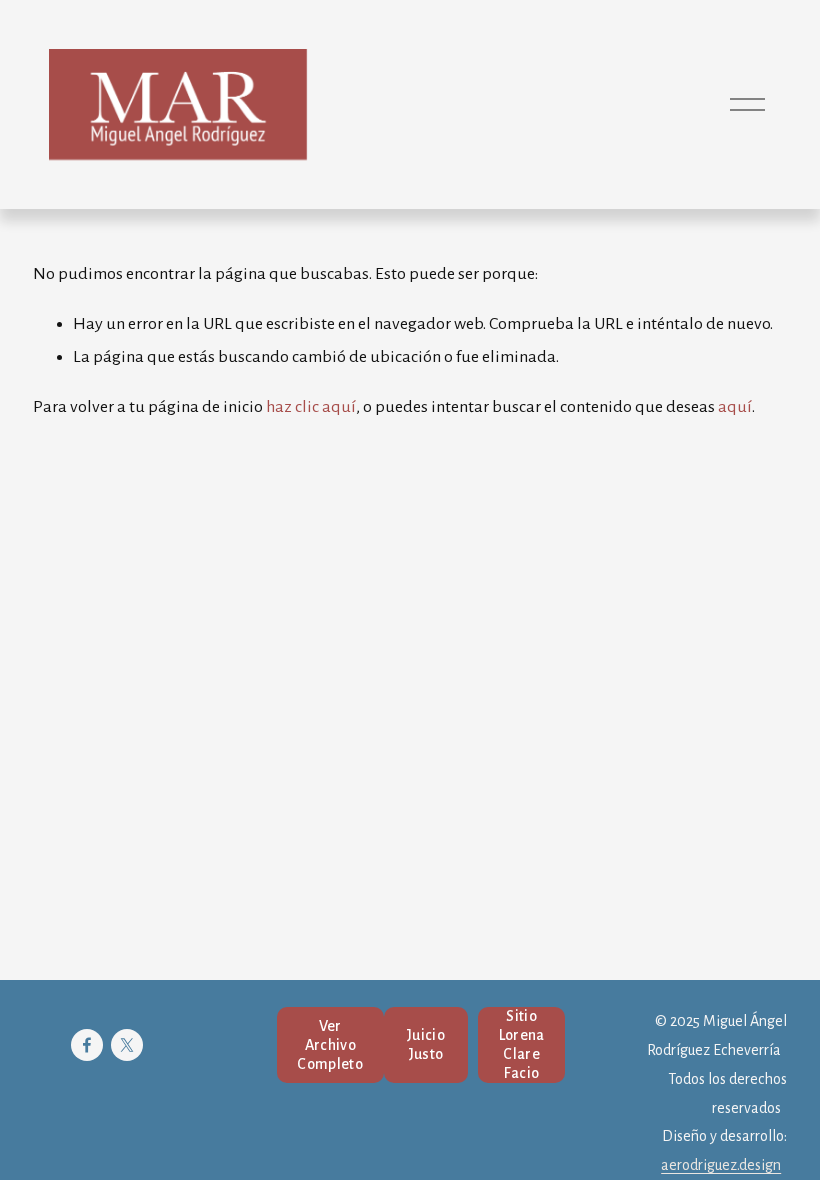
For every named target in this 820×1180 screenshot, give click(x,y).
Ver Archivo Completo (330, 1045)
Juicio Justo (426, 1044)
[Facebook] (87, 1045)
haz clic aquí (311, 407)
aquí (735, 407)
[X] (127, 1045)
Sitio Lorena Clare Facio (522, 1044)
